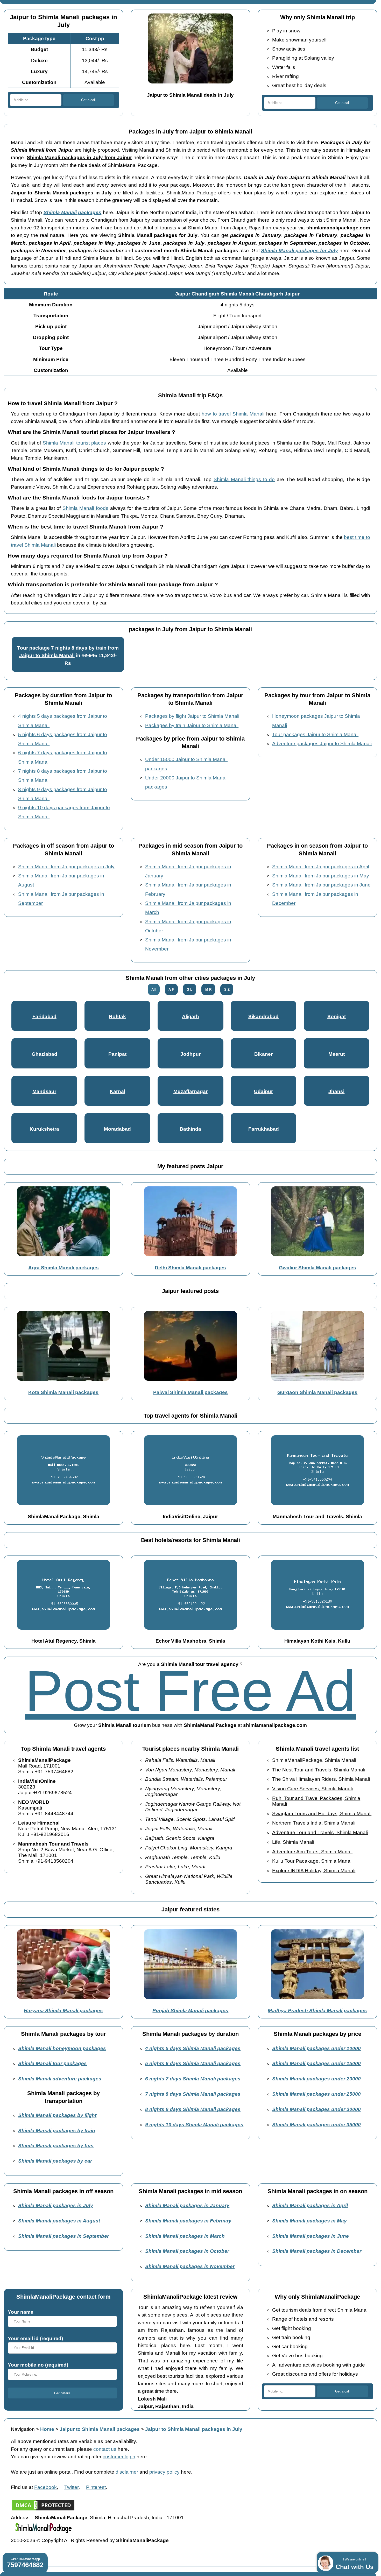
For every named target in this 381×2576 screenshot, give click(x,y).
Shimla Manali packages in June (311, 2236)
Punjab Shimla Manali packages (190, 2011)
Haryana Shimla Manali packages (63, 2011)
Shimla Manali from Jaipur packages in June (321, 885)
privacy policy (164, 2472)
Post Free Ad (190, 1691)
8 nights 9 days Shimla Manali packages (193, 2109)
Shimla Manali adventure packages (60, 2079)
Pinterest (96, 2487)
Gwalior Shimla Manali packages (317, 1268)
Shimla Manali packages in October (187, 2251)
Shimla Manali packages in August (59, 2221)
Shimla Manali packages (73, 212)
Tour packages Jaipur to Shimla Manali (315, 734)
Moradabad (117, 1129)
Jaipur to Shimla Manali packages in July (194, 2429)
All (154, 990)
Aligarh (190, 1016)
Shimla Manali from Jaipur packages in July (66, 867)
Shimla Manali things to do (244, 479)
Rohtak (117, 1016)
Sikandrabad (263, 1016)
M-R (208, 990)
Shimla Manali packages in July (56, 2205)
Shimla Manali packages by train (57, 2131)
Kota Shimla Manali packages (63, 1392)
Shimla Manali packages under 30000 (316, 2109)
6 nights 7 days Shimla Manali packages (193, 2079)
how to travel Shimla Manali (233, 414)
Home (47, 2429)
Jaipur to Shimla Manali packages (100, 2429)
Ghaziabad (44, 1054)
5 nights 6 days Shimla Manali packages (193, 2063)
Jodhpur (190, 1054)
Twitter (71, 2487)
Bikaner (263, 1054)
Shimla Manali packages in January (187, 2205)
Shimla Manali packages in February (188, 2221)
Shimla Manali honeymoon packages (62, 2048)
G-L (189, 990)
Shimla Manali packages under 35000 (316, 2125)
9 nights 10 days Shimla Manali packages (194, 2125)
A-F (171, 990)
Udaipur (263, 1091)
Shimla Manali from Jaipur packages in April (321, 867)
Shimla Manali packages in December (317, 2251)
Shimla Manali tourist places (74, 443)
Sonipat (337, 1016)
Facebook (45, 2487)
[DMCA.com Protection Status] (43, 2510)
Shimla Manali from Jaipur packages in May (321, 876)
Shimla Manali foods (85, 508)
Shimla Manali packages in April (310, 2205)
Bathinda (190, 1129)
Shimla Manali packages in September (63, 2236)
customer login (119, 2457)
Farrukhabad (264, 1129)
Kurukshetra (44, 1129)
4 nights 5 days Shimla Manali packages (193, 2048)
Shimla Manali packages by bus (56, 2146)
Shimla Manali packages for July (300, 251)
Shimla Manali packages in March (185, 2236)
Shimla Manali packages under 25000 (316, 2094)
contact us (105, 2449)
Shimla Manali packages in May (309, 2221)
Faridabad (44, 1016)
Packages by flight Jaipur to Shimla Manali (192, 716)
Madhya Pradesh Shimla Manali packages (317, 2011)
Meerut (337, 1054)
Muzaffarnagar (190, 1091)
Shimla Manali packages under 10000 (316, 2048)
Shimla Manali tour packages (52, 2063)
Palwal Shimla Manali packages (190, 1392)
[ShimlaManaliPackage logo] (43, 2533)
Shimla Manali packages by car (55, 2161)
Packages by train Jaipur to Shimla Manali (192, 725)
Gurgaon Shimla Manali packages (317, 1392)
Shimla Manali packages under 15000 (316, 2063)
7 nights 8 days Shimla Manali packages (193, 2094)
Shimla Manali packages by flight (57, 2115)
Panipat (117, 1054)
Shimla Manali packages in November (190, 2266)
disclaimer (127, 2472)
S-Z (227, 990)
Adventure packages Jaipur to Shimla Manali (322, 744)
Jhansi (336, 1091)
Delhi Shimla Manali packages (190, 1268)
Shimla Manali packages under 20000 (316, 2079)
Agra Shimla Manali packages (63, 1268)
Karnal (117, 1091)
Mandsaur (44, 1091)
